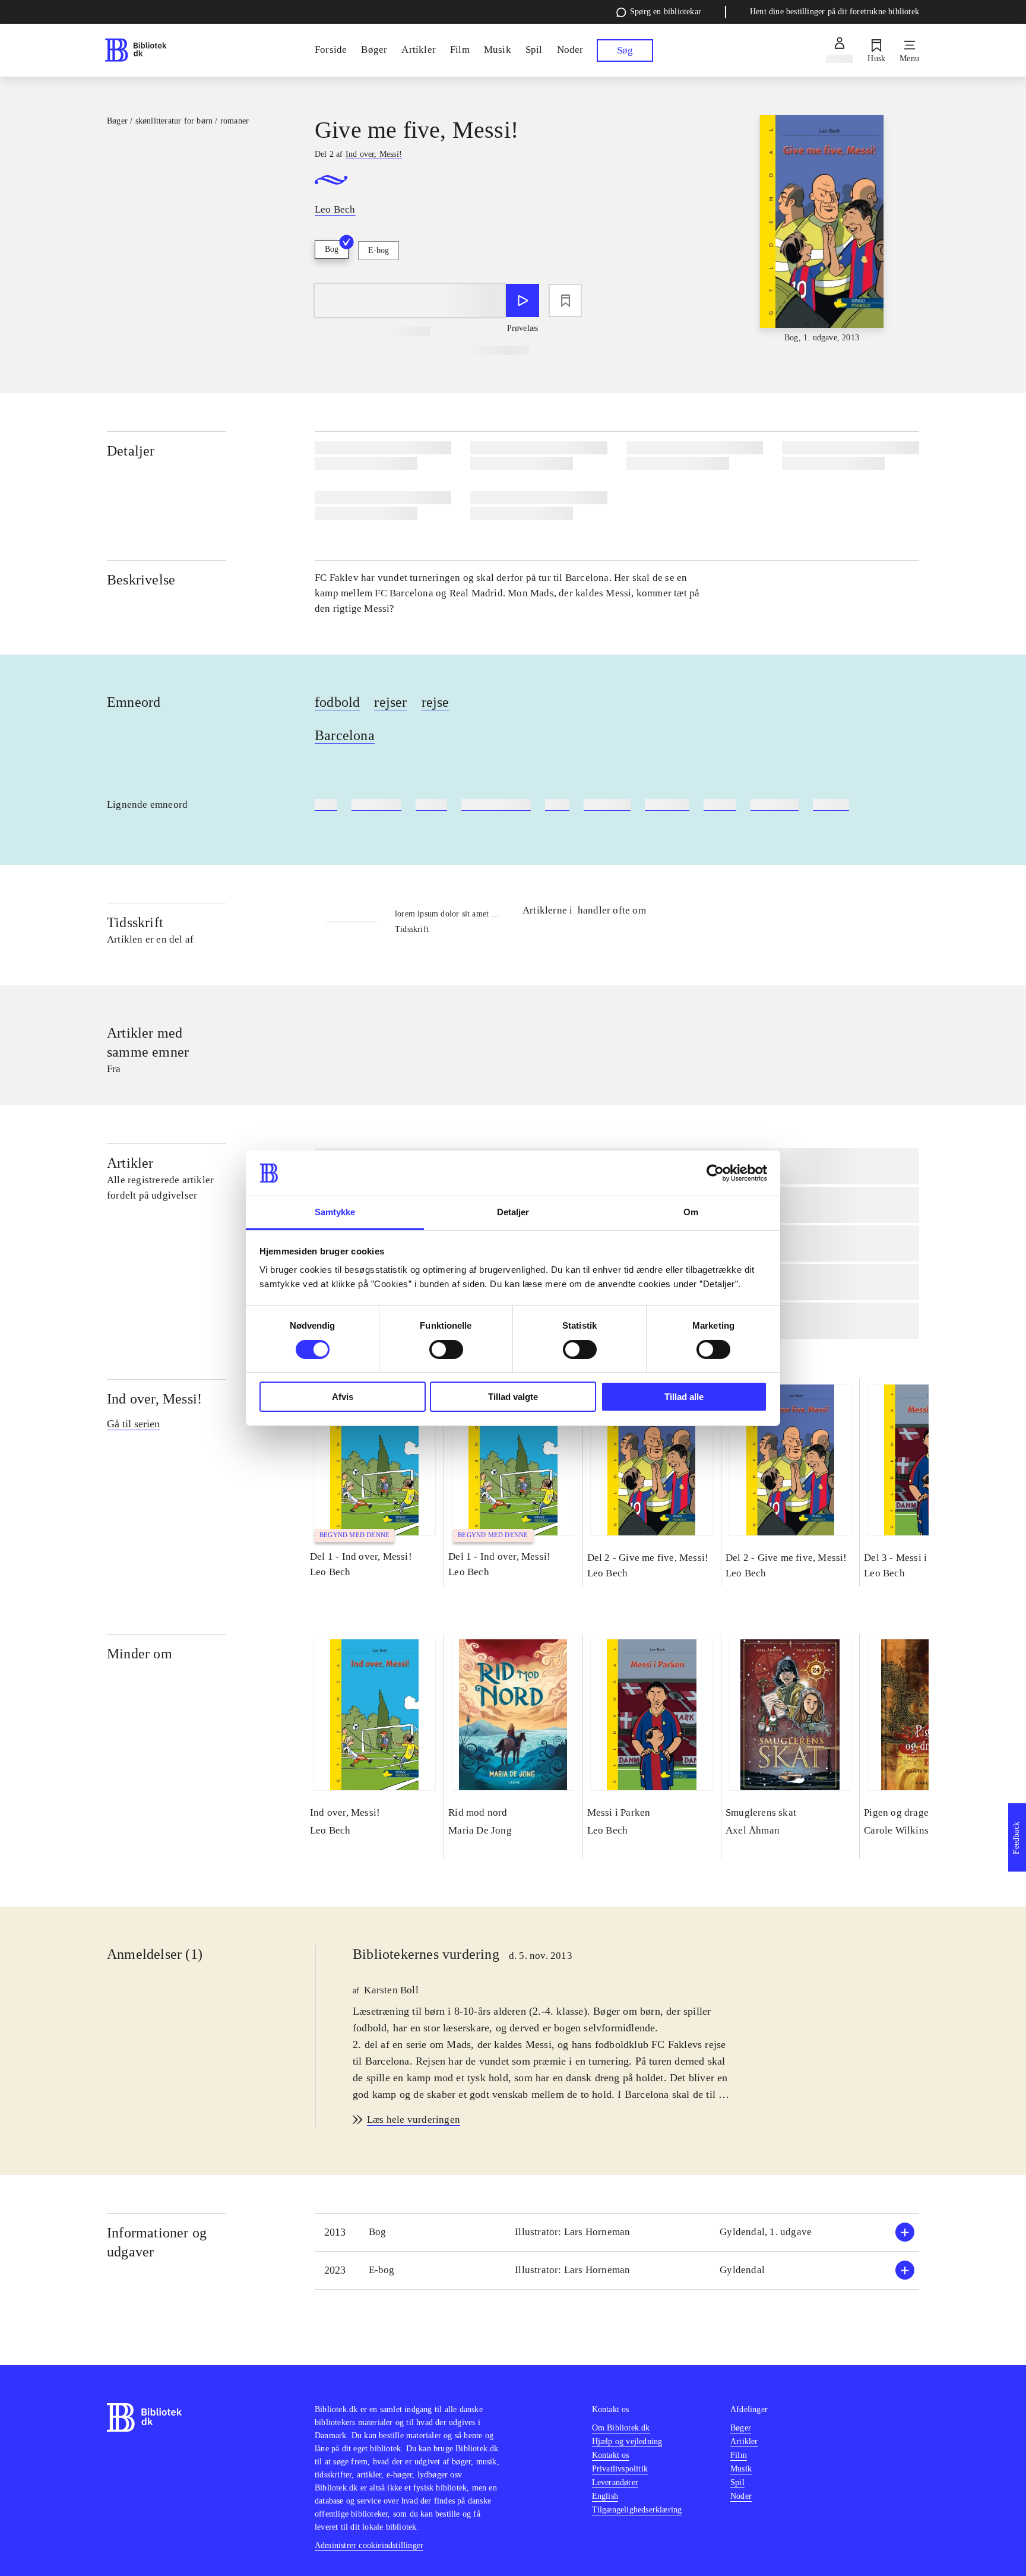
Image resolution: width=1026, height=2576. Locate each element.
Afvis (343, 1397)
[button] (617, 2232)
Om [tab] (691, 1212)
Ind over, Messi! (154, 1399)
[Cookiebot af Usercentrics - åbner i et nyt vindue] (715, 1173)
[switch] (446, 1349)
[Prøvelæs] (522, 301)
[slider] (822, 230)
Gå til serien (133, 1424)
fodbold (337, 702)
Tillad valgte (513, 1397)
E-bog (379, 250)
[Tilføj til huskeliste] (565, 301)
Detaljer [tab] (513, 1212)
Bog (332, 249)
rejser (390, 702)
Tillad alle (684, 1397)
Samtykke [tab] (335, 1212)
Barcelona (345, 735)
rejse (436, 702)
